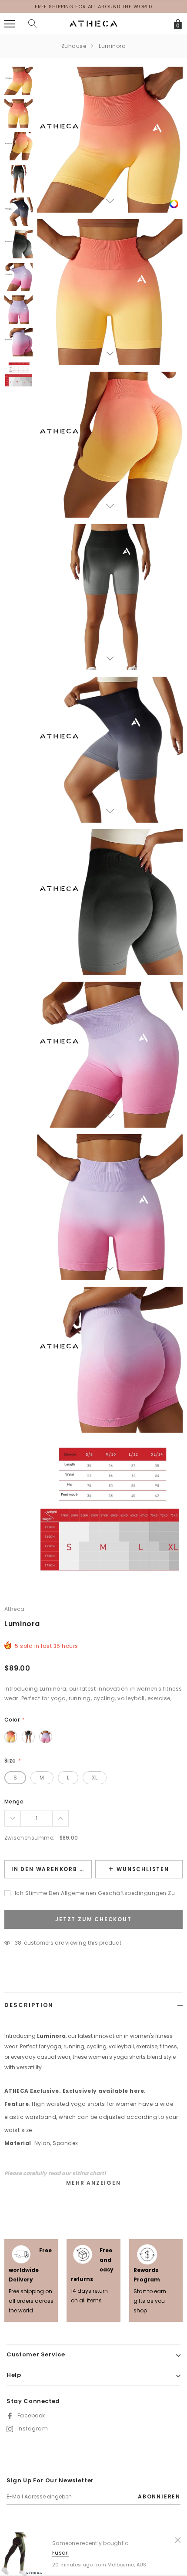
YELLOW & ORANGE (11, 1737)
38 (18, 1943)
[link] (174, 204)
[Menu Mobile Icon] (10, 24)
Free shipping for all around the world (93, 7)
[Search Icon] (33, 24)
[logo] (93, 23)
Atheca (15, 1609)
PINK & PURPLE (46, 1737)
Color (14, 1720)
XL (95, 1778)
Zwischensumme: (30, 1838)
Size (12, 1761)
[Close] (178, 2539)
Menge (14, 1802)
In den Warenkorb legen (52, 1869)
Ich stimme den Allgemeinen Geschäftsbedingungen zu (95, 1893)
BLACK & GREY (28, 1737)
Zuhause (74, 46)
